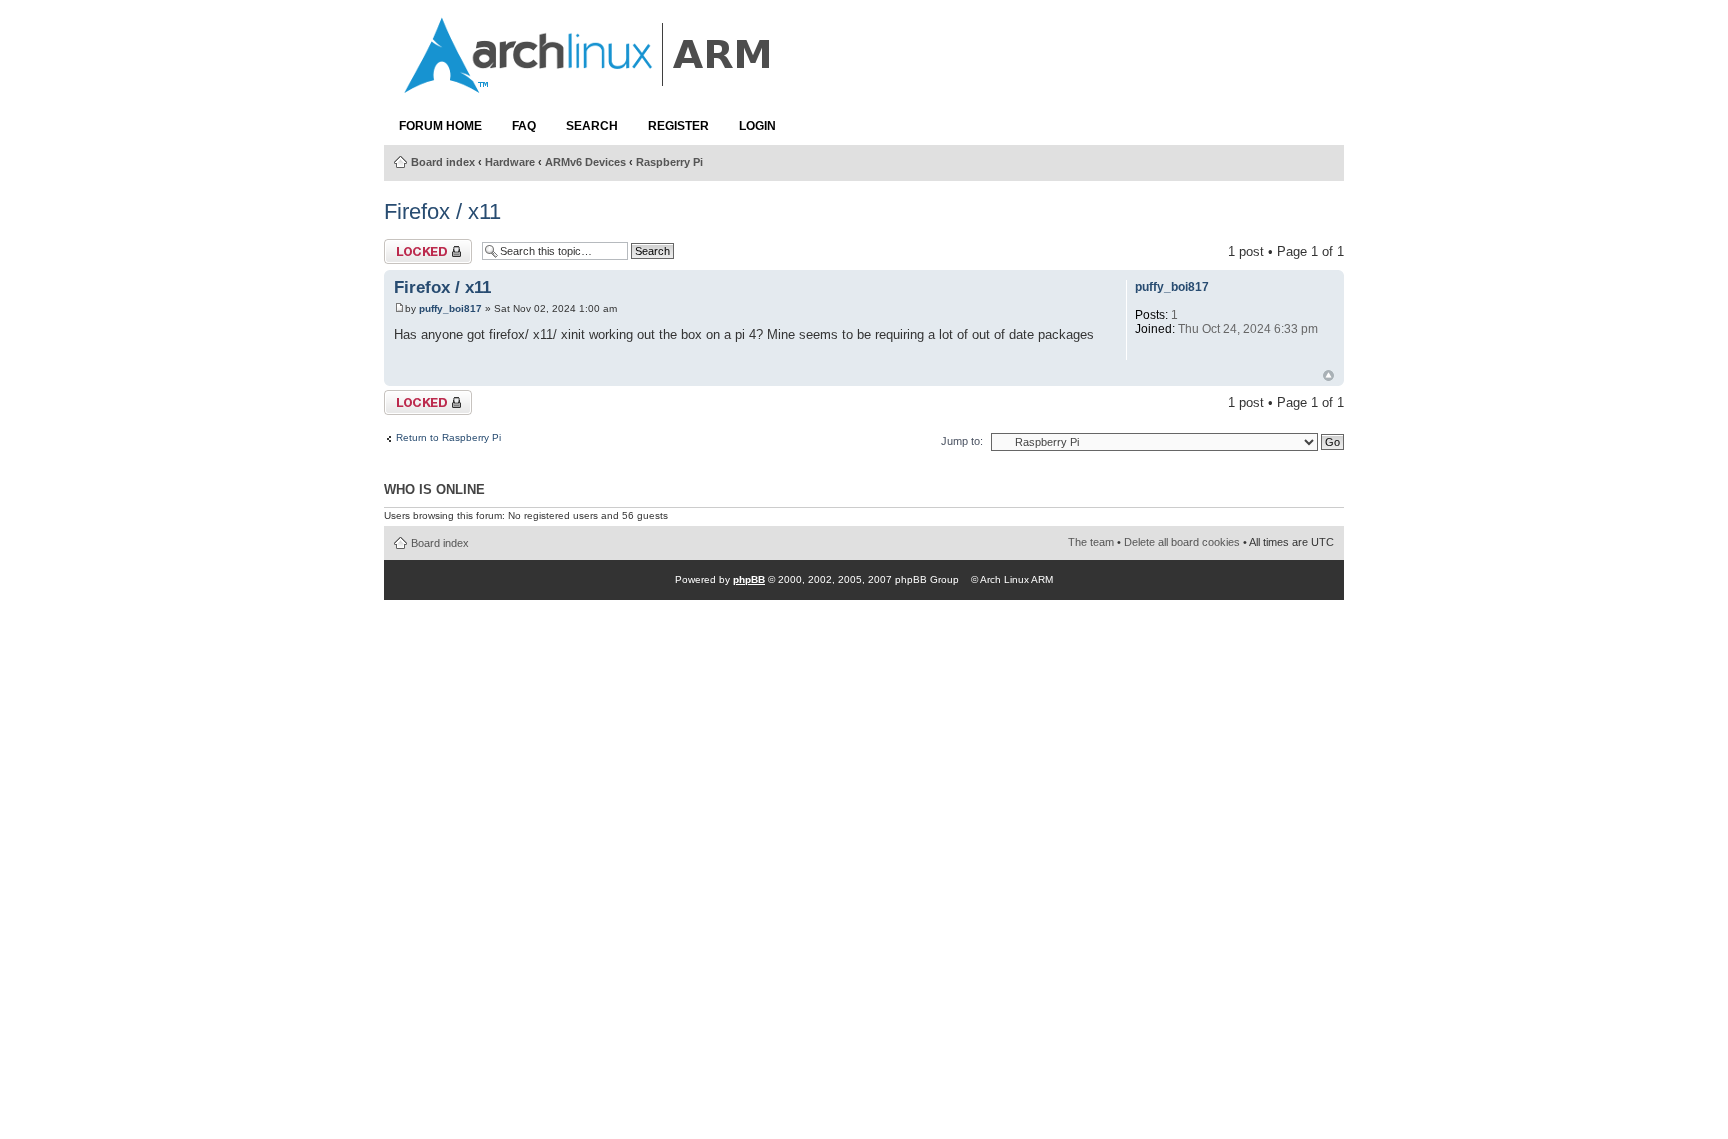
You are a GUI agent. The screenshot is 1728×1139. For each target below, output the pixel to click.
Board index (443, 162)
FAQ (524, 126)
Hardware (510, 162)
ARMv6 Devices (585, 162)
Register (678, 126)
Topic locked (420, 246)
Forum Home (440, 126)
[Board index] (589, 83)
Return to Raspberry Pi (448, 438)
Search (592, 126)
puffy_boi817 (450, 308)
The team (1091, 542)
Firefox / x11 (442, 211)
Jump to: (962, 441)
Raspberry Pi (669, 162)
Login (757, 126)
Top (1328, 375)
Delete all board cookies (1182, 542)
